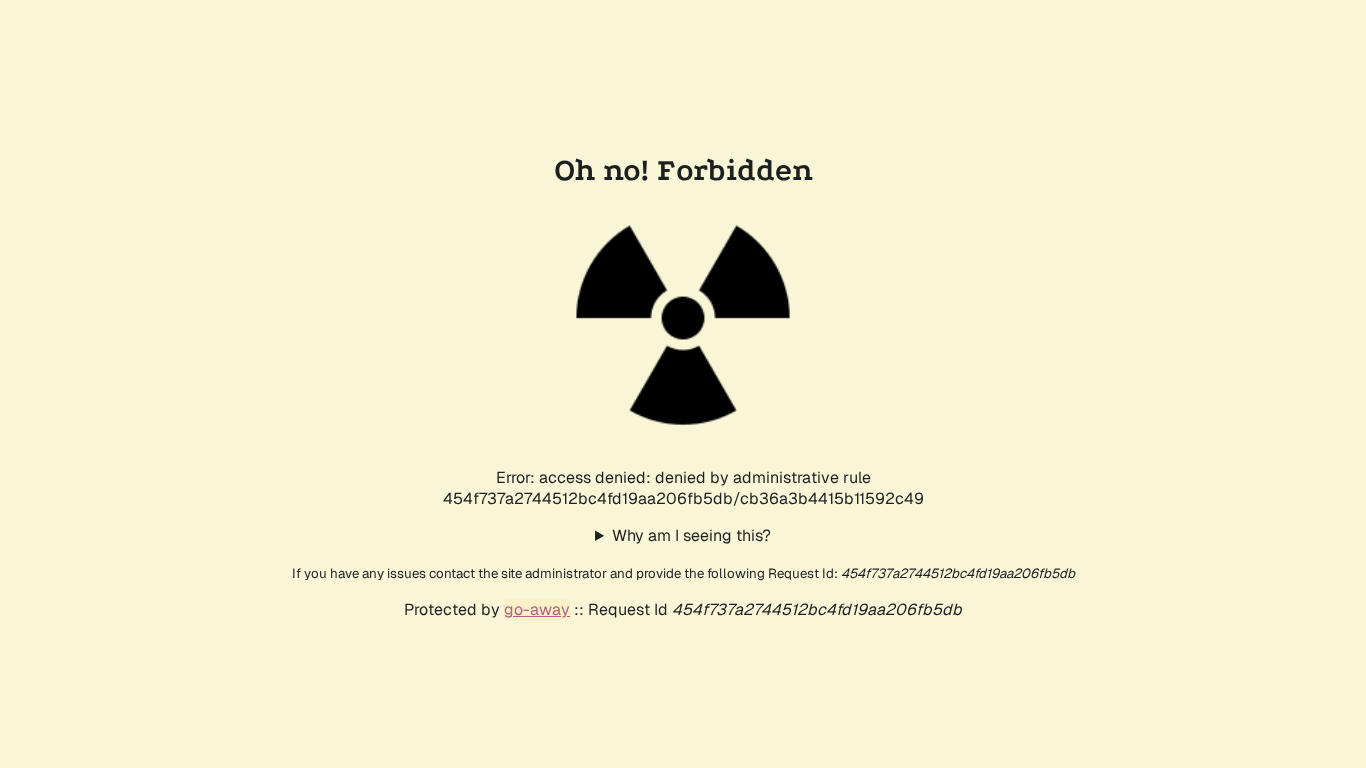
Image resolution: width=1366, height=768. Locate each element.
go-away (537, 609)
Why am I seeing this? (691, 535)
